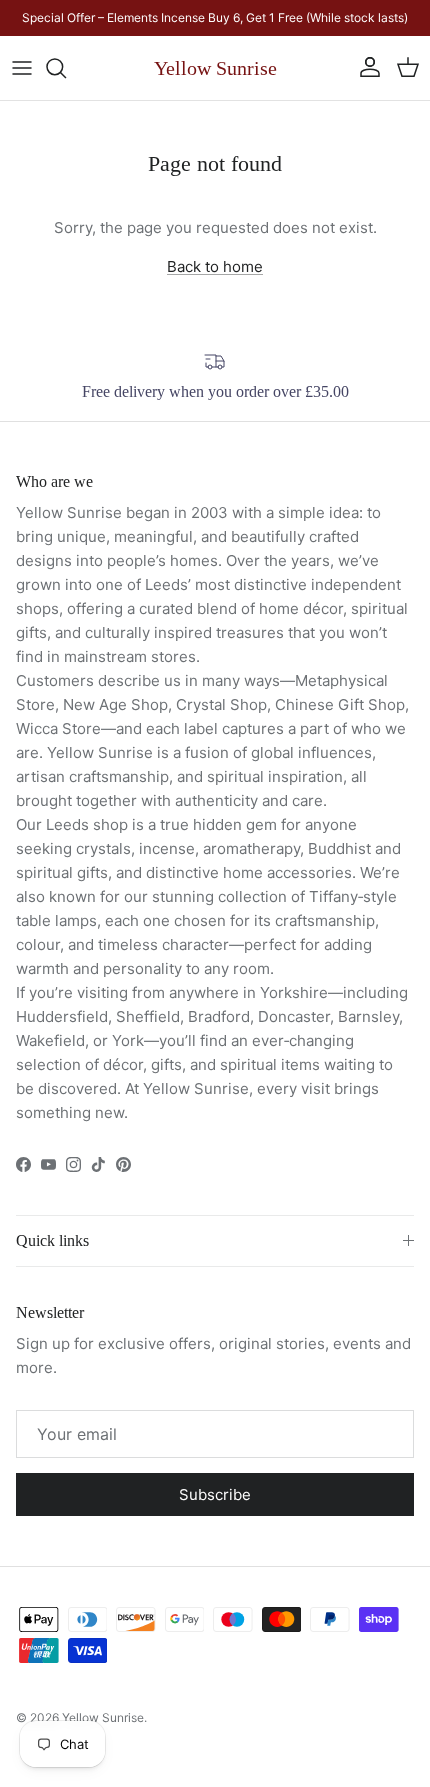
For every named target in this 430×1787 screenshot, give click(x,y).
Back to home (215, 266)
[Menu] (22, 68)
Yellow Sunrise (103, 1717)
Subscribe (215, 1494)
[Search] (66, 68)
